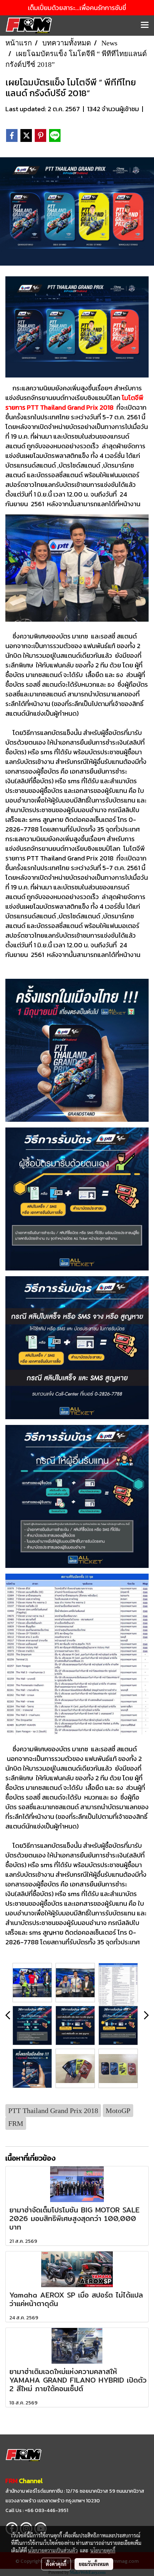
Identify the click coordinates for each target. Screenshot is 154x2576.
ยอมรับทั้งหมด (94, 2564)
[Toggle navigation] (145, 25)
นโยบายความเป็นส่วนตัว (53, 2550)
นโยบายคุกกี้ (103, 2550)
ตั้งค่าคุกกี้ (56, 2564)
